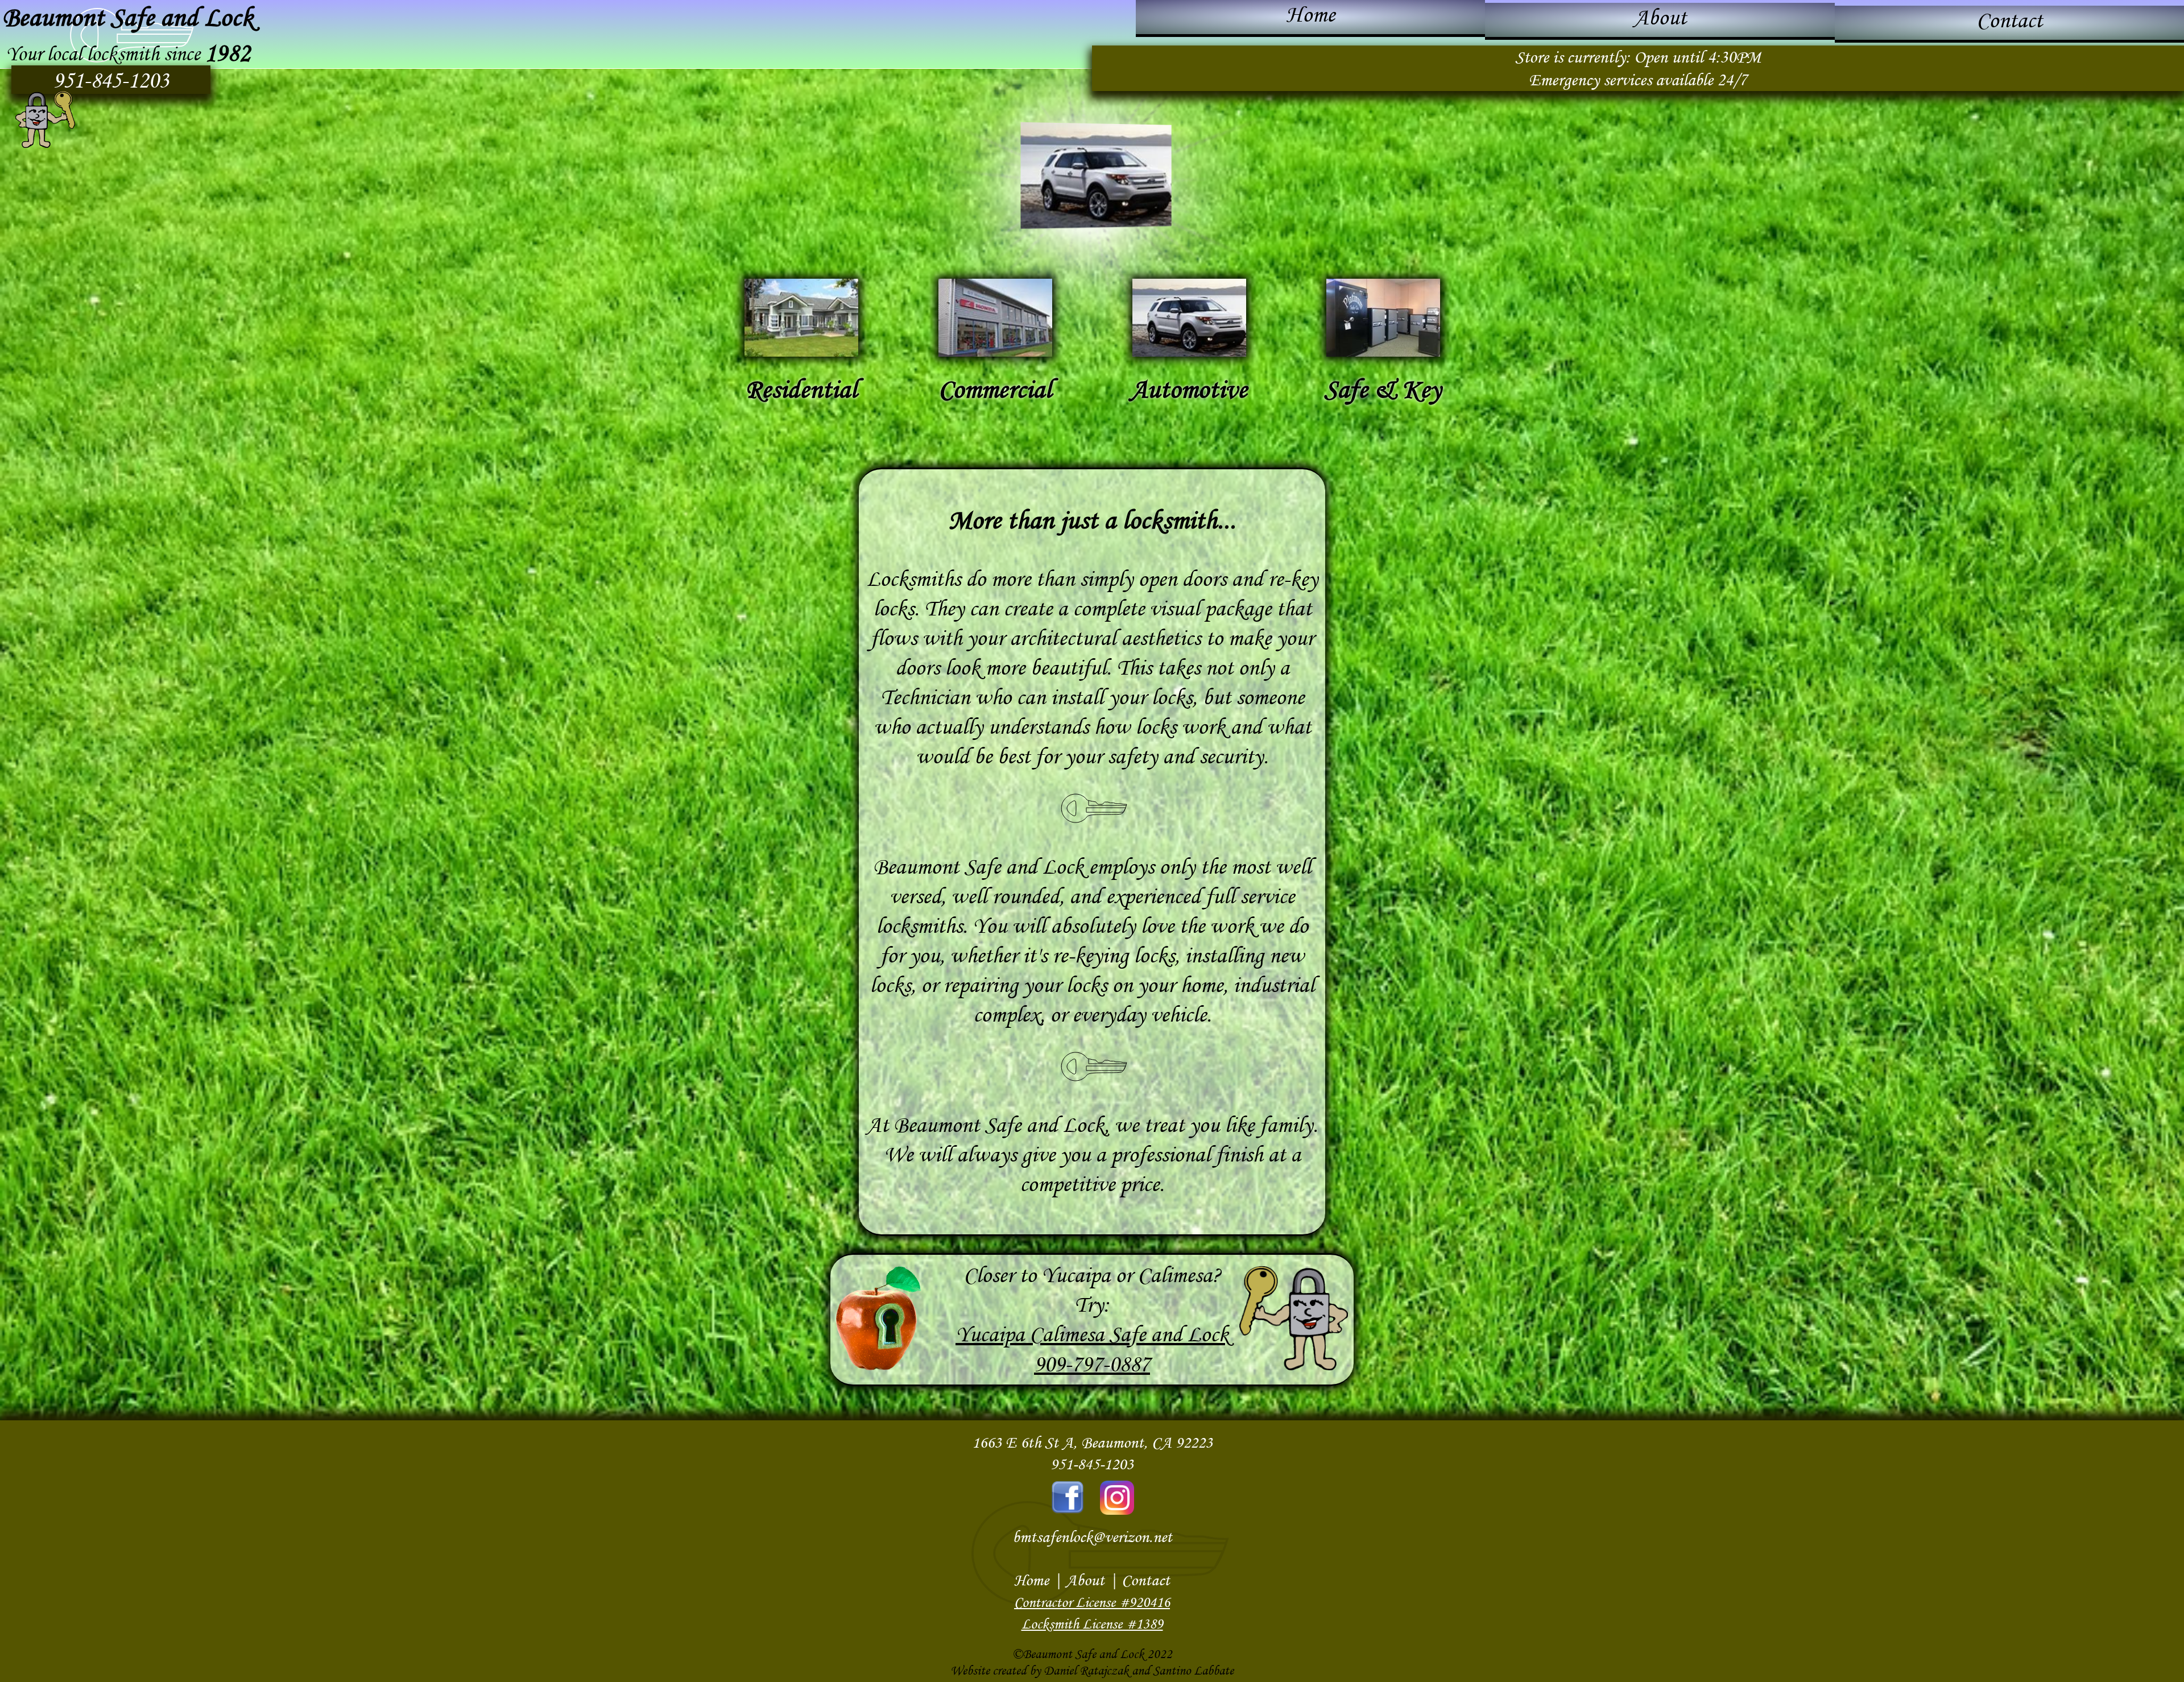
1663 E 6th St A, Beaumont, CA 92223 (1092, 1442)
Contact (2009, 20)
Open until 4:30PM (1697, 57)
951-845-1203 (111, 80)
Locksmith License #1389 (1092, 1624)
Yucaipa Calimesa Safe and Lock (1092, 1334)
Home (1310, 15)
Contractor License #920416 (1092, 1602)
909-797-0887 (1092, 1364)
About (1660, 17)
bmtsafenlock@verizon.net (1092, 1537)
